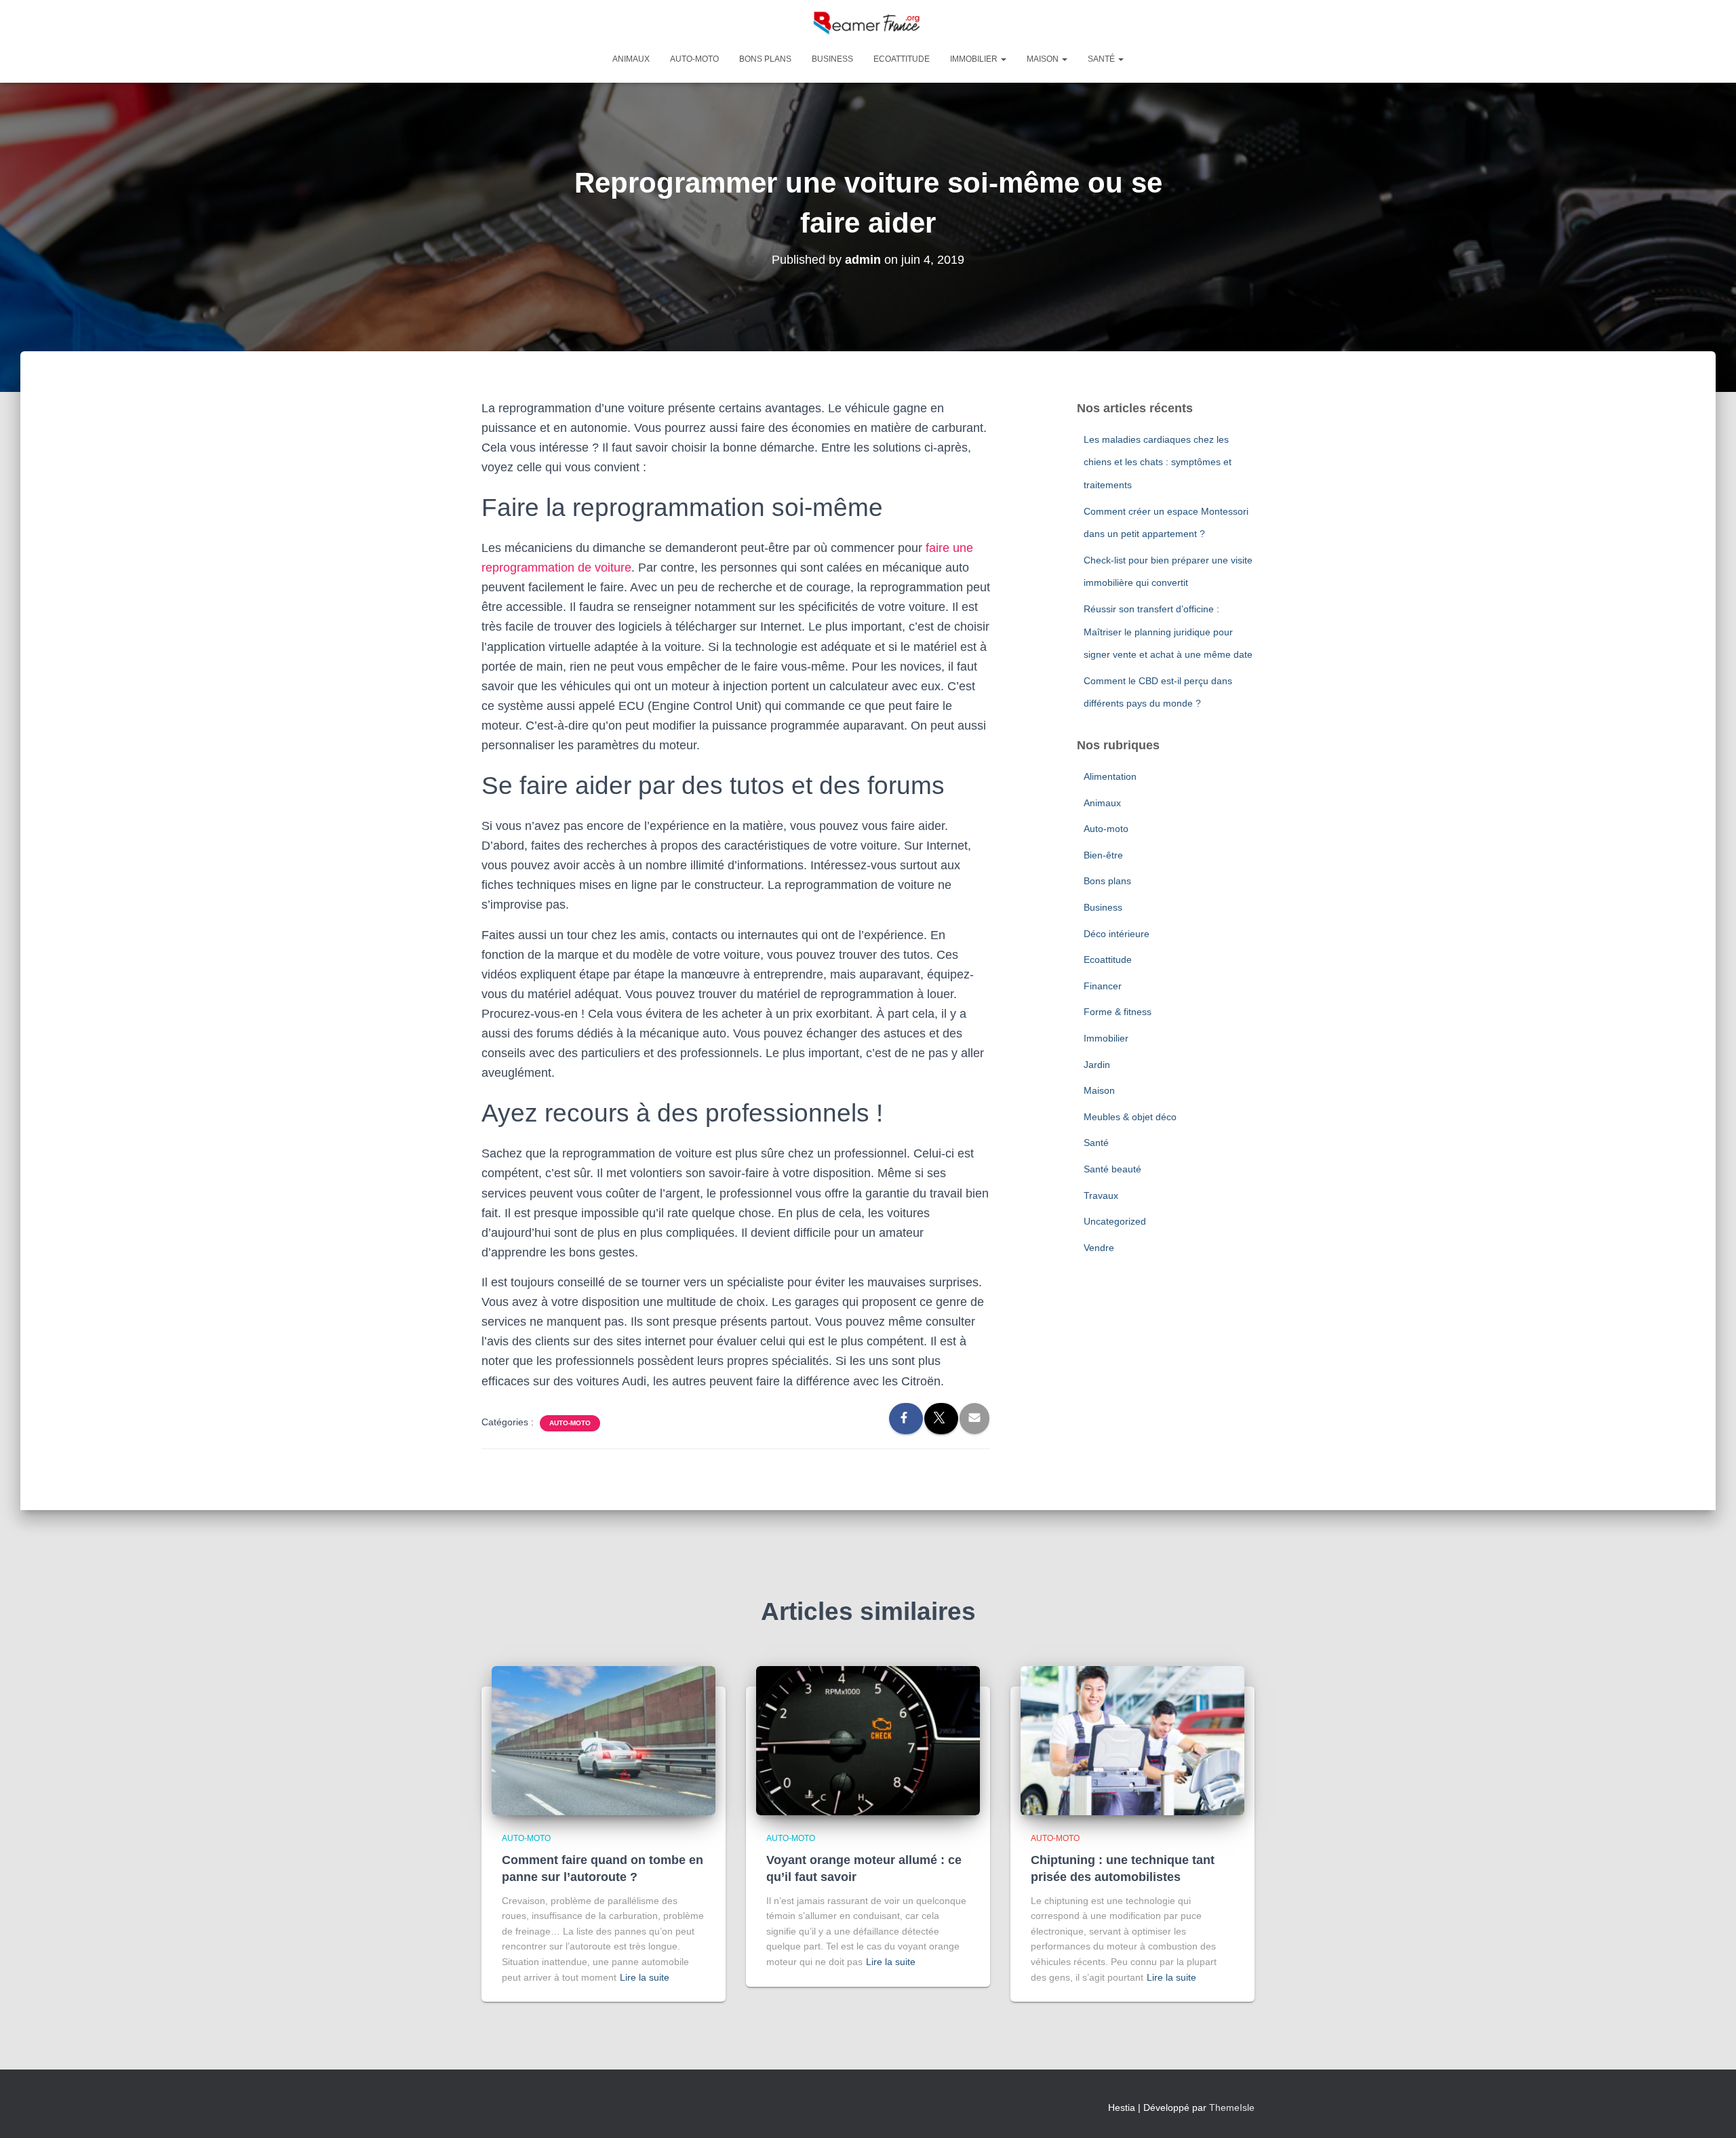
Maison (1044, 59)
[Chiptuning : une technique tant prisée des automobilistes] (1132, 1739)
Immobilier (975, 59)
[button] (1003, 59)
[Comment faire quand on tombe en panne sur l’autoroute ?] (604, 1739)
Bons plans (765, 59)
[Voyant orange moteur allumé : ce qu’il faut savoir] (868, 1739)
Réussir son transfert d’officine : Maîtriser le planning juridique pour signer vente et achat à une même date (1168, 632)
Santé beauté (1112, 1169)
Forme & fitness (1118, 1012)
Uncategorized (1115, 1221)
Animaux (631, 59)
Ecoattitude (902, 59)
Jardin (1097, 1065)
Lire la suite (645, 1977)
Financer (1103, 986)
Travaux (1101, 1195)
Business (832, 59)
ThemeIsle (1232, 2107)
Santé (1102, 59)
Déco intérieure (1117, 934)
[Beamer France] (868, 24)
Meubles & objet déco (1130, 1117)
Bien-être (1103, 855)
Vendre (1099, 1248)
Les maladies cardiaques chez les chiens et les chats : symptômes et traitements (1158, 462)
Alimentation (1110, 776)
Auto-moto (694, 59)
